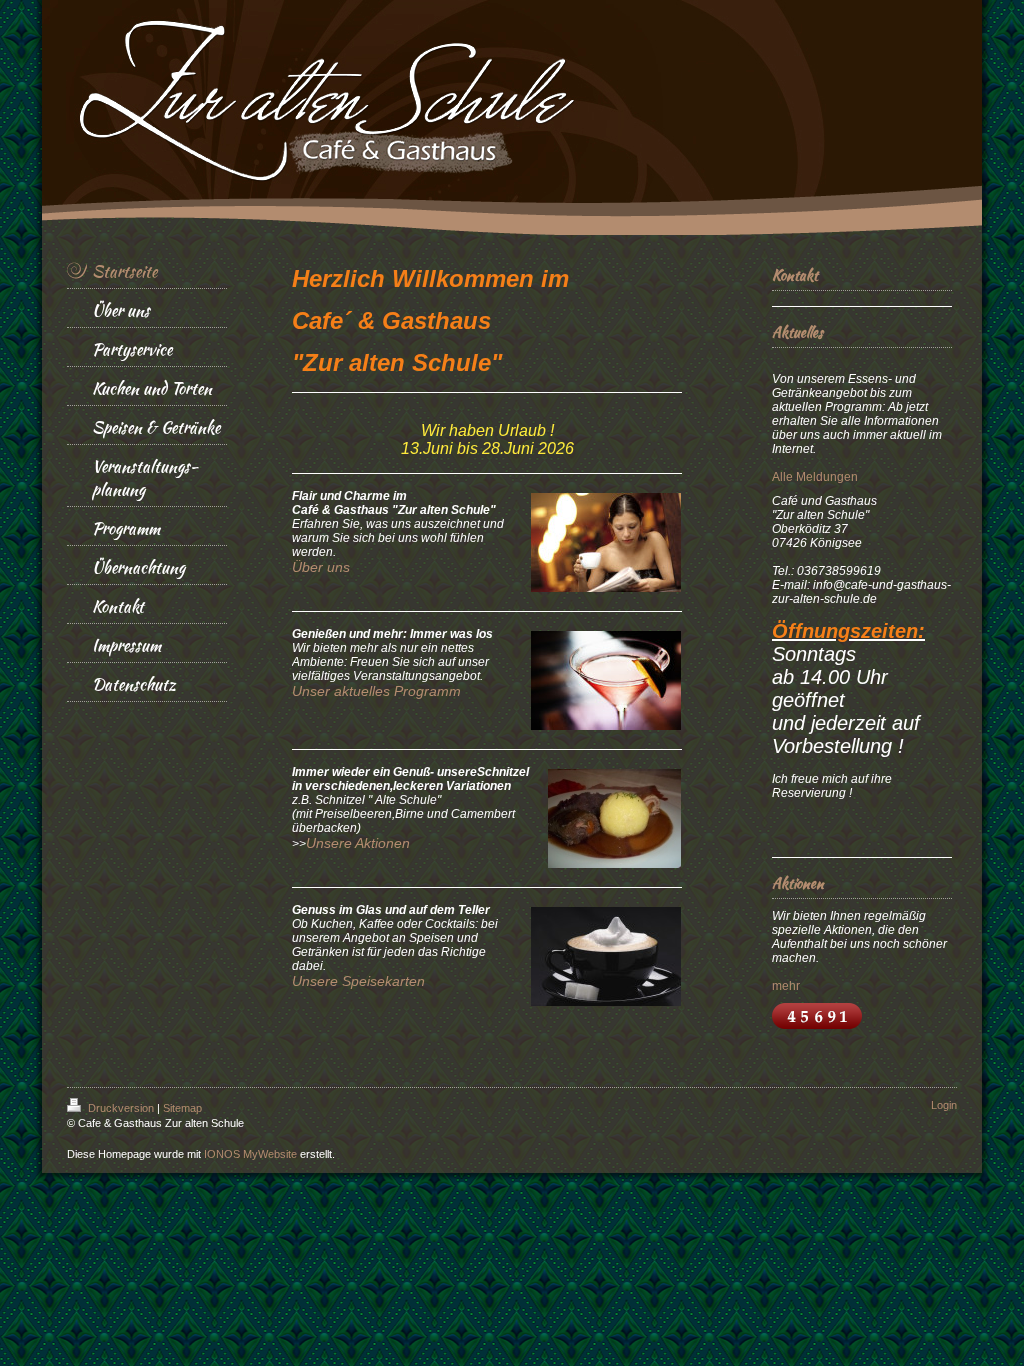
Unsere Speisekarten (358, 981)
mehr (786, 986)
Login (944, 1105)
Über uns (321, 567)
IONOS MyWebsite (250, 1154)
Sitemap (182, 1108)
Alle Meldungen (815, 477)
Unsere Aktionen (358, 843)
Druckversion (121, 1108)
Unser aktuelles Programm (376, 691)
